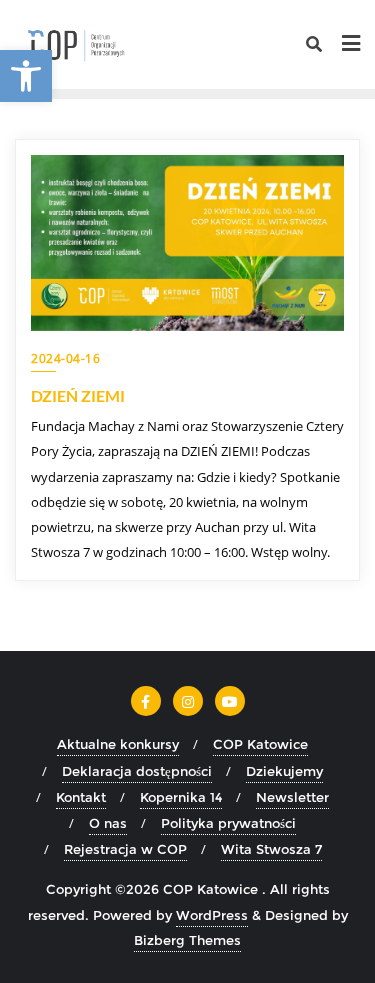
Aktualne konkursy (118, 744)
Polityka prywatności (228, 823)
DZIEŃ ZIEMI (78, 395)
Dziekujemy (284, 771)
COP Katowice (260, 744)
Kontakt (81, 797)
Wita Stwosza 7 (271, 849)
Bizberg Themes (187, 940)
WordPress (212, 915)
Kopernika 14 (181, 797)
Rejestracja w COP (125, 849)
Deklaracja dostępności (137, 771)
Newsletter (292, 797)
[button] (26, 76)
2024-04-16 (65, 358)
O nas (108, 823)
